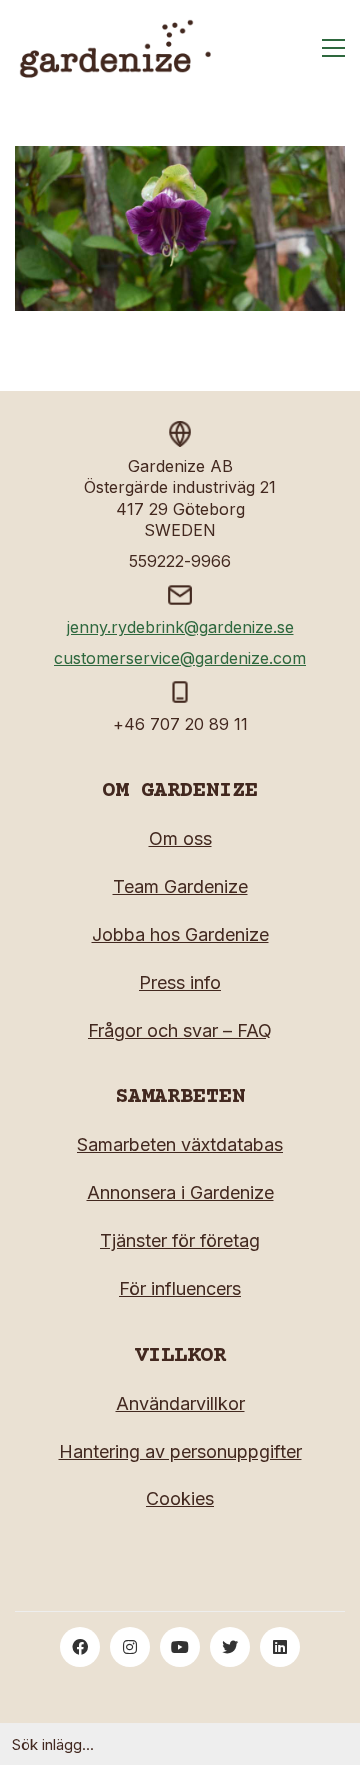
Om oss (180, 838)
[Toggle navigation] (333, 48)
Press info (180, 982)
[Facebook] (80, 1647)
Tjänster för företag (180, 1240)
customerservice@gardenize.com (180, 658)
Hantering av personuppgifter (180, 1451)
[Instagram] (130, 1647)
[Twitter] (230, 1647)
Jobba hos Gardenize (180, 934)
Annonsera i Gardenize (180, 1192)
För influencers (180, 1288)
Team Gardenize (180, 886)
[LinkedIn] (280, 1647)
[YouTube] (180, 1647)
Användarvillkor (180, 1403)
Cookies (180, 1498)
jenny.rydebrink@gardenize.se (180, 627)
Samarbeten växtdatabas (180, 1144)
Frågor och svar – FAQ (180, 1030)
